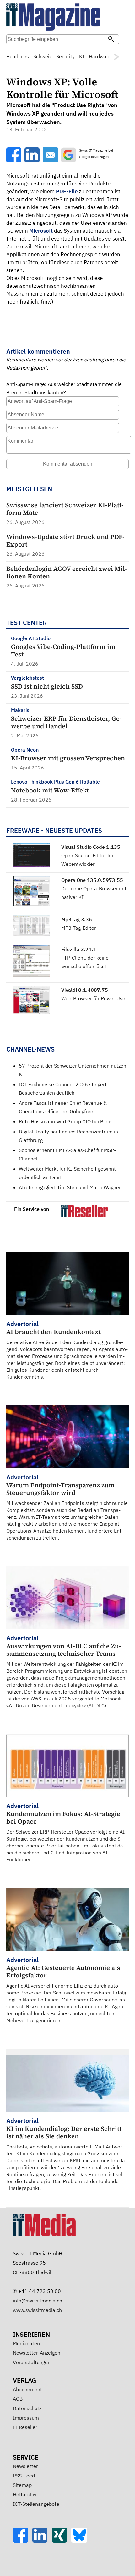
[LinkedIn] (42, 2541)
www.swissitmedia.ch (37, 2310)
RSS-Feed (24, 2476)
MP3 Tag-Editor (79, 928)
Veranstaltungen (32, 2362)
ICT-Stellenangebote (36, 2504)
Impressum (26, 2418)
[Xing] (62, 2541)
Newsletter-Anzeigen (37, 2353)
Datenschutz (27, 2408)
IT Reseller (25, 2427)
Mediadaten (26, 2343)
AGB (18, 2399)
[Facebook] (23, 2541)
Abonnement (27, 2389)
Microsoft (41, 231)
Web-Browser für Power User (94, 998)
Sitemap (22, 2485)
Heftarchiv (25, 2494)
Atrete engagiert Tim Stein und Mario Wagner (70, 1187)
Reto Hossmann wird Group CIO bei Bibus (66, 1121)
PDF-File (67, 191)
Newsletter (25, 2466)
